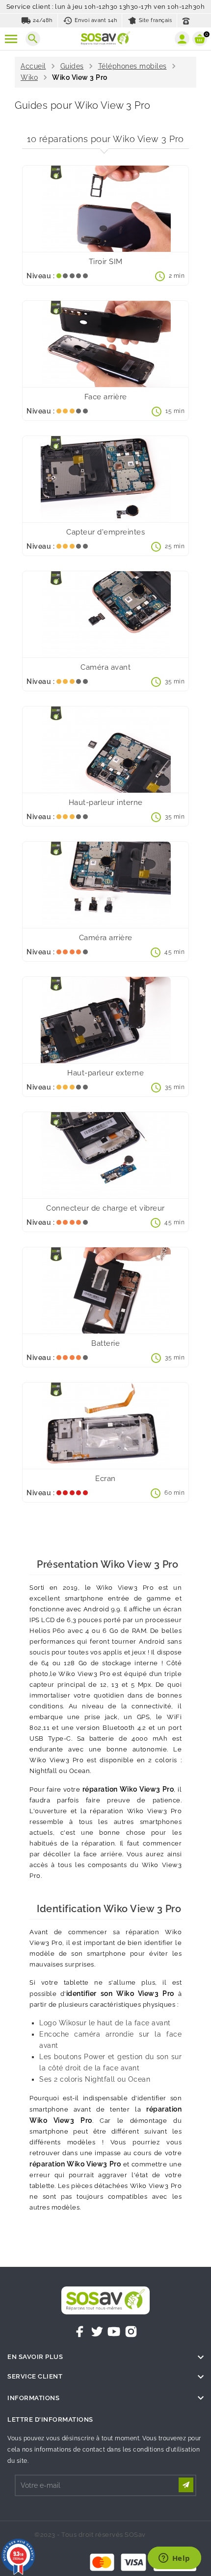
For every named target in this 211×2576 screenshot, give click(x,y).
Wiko (29, 77)
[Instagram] (131, 2332)
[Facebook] (80, 2332)
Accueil (33, 66)
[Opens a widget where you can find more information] (174, 2559)
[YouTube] (114, 2332)
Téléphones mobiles (132, 66)
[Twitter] (97, 2332)
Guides (72, 66)
